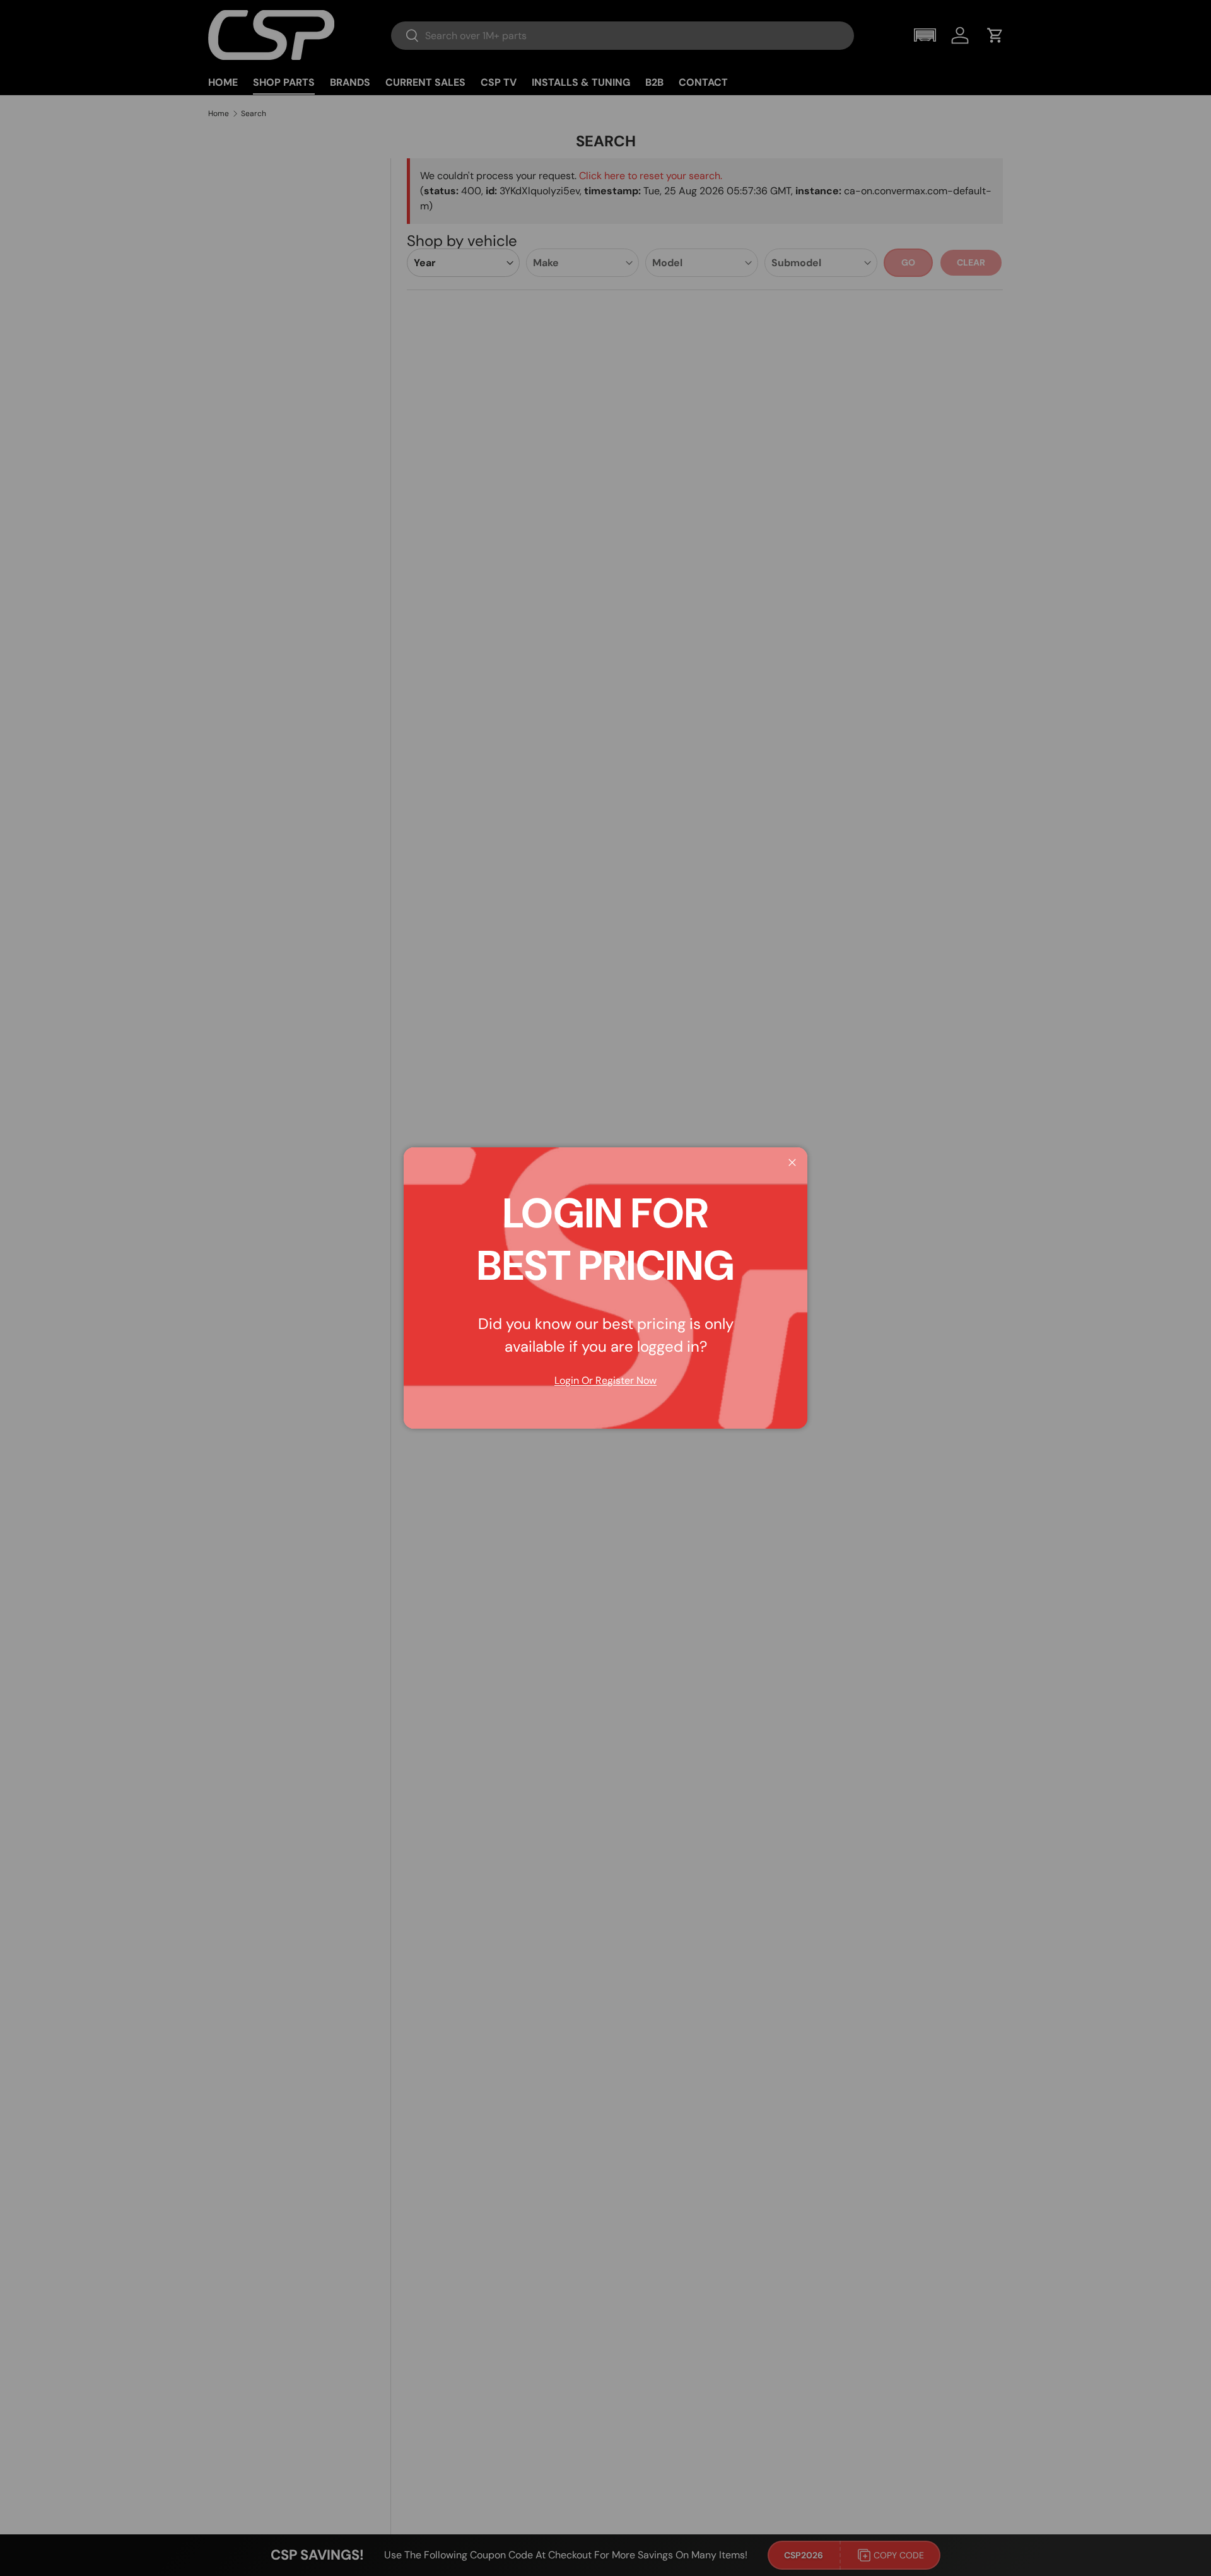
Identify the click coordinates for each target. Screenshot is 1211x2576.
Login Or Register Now (605, 1380)
